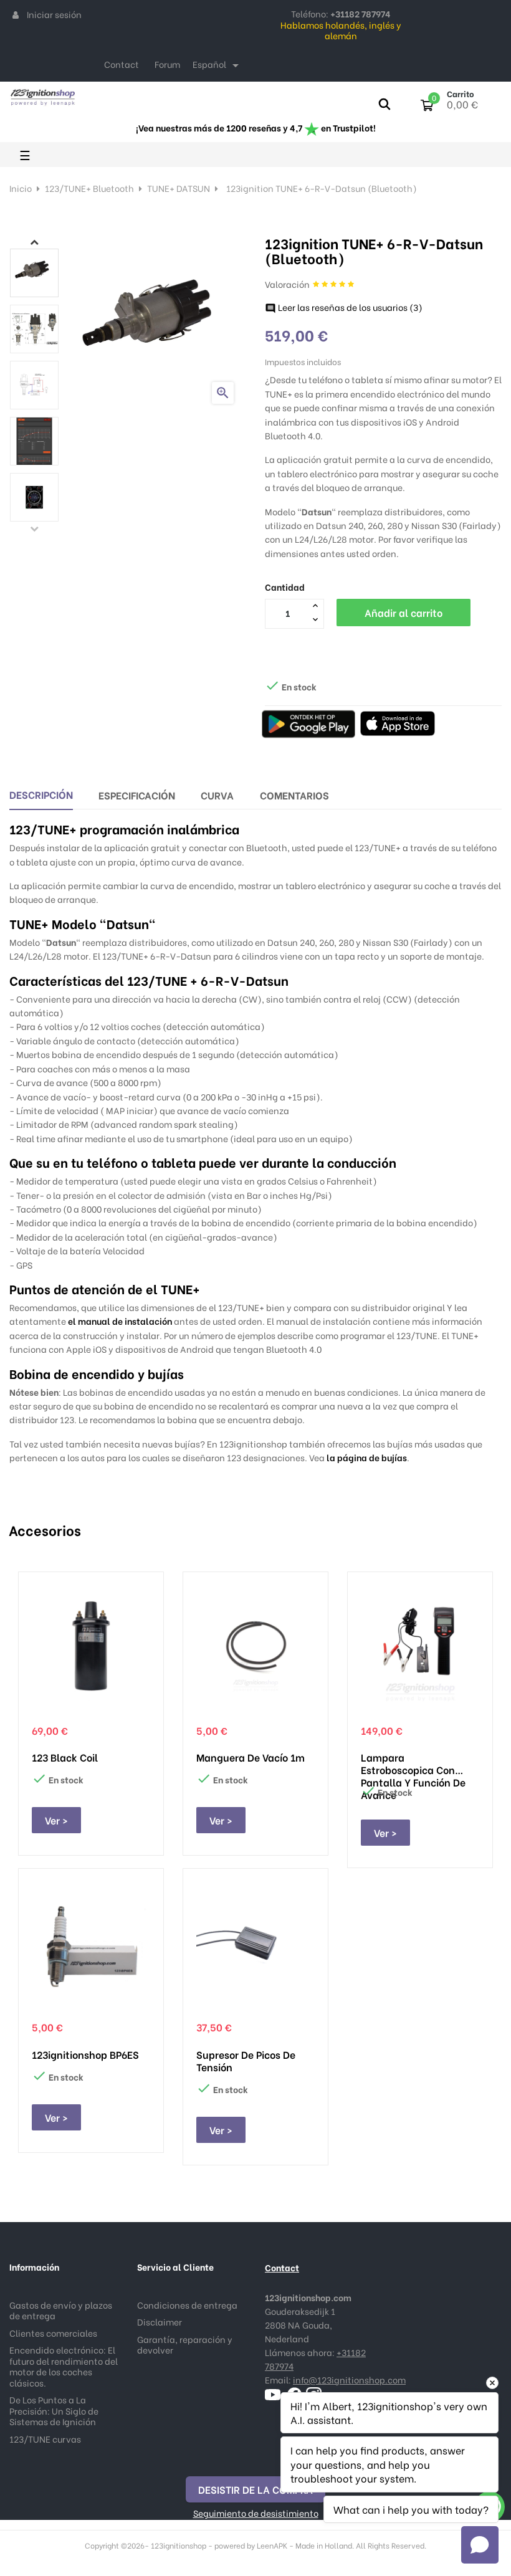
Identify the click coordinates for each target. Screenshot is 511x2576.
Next (34, 242)
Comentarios (294, 795)
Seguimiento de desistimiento (256, 2513)
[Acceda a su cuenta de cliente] (16, 14)
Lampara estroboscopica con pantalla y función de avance (413, 1763)
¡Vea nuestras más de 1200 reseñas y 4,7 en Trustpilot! (256, 127)
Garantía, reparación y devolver (185, 2345)
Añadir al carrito (404, 612)
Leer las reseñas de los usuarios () (344, 307)
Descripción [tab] (41, 794)
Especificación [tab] (137, 795)
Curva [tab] (217, 795)
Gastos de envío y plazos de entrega (61, 2310)
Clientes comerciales (53, 2333)
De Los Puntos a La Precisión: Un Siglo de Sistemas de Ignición (54, 2410)
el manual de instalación (120, 1321)
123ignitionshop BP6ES (85, 2054)
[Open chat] (480, 2545)
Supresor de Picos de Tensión (246, 2061)
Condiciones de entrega (187, 2305)
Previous (34, 528)
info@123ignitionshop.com (349, 2379)
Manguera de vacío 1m (251, 1757)
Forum (167, 64)
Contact (122, 64)
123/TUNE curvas (45, 2439)
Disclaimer (160, 2321)
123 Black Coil (65, 1757)
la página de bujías (367, 1457)
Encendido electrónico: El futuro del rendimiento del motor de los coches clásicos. (64, 2366)
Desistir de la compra (255, 2489)
